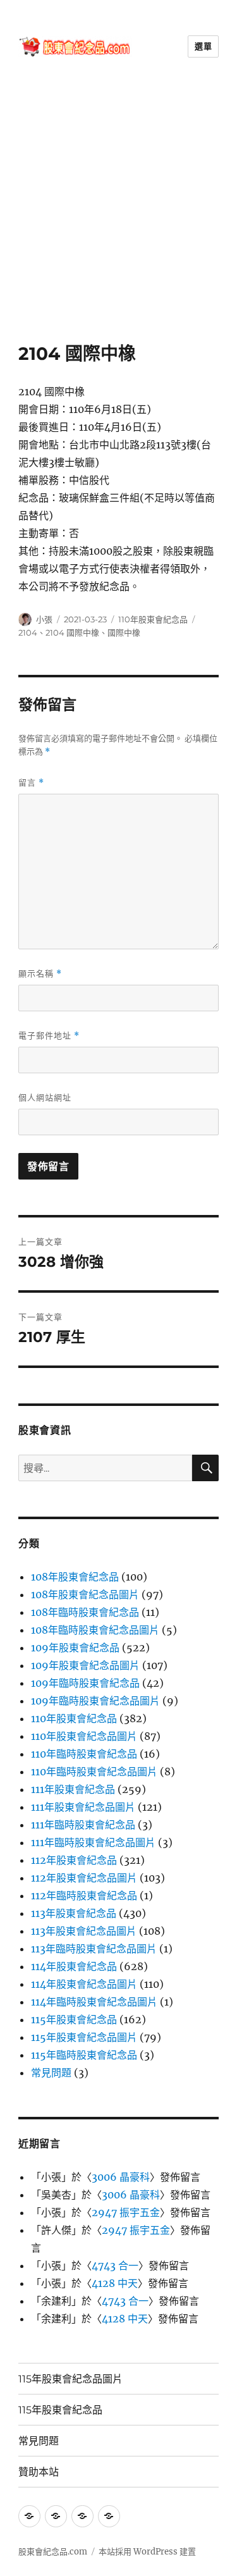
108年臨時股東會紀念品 (85, 1612)
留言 (31, 783)
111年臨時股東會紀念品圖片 (93, 1842)
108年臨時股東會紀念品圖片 (95, 1630)
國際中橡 (124, 632)
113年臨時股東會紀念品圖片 (94, 1949)
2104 (28, 632)
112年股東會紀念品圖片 (84, 1878)
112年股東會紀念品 (74, 1860)
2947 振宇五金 (126, 2212)
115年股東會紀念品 (74, 2019)
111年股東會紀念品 (73, 1789)
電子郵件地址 (49, 1036)
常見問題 (51, 2073)
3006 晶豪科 (121, 2177)
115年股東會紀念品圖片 (84, 2037)
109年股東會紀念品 (75, 1648)
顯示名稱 (40, 974)
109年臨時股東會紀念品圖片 (95, 1701)
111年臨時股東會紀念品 (83, 1825)
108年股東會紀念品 (75, 1577)
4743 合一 (115, 2265)
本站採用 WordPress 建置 (147, 2552)
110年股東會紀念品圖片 (84, 1736)
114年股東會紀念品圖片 (84, 1984)
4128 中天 (115, 2283)
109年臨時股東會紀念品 (85, 1683)
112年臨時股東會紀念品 (84, 1895)
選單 (203, 46)
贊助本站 (39, 2472)
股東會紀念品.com (53, 2552)
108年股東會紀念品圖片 (85, 1594)
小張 (44, 619)
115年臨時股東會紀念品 (84, 2055)
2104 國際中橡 (72, 632)
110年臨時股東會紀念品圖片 (94, 1772)
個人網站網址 (45, 1097)
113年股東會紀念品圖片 (84, 1931)
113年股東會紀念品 (74, 1913)
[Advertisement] (118, 218)
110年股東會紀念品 (153, 619)
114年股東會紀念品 (74, 1966)
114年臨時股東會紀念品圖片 (94, 2002)
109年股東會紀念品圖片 (85, 1665)
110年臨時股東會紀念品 (84, 1754)
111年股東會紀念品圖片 (83, 1807)
